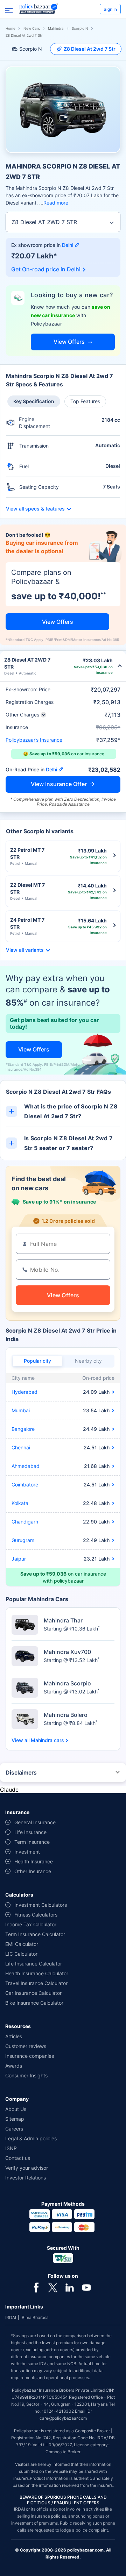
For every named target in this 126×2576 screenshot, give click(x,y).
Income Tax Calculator (31, 1924)
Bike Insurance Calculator (34, 2003)
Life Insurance (30, 1832)
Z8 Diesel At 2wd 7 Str (90, 49)
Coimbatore (25, 1485)
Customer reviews (26, 2046)
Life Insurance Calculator (34, 1964)
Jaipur (19, 1559)
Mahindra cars (47, 1740)
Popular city (37, 1361)
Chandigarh (25, 1522)
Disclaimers (21, 1772)
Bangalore (23, 1429)
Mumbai (21, 1410)
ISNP (11, 2148)
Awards (14, 2066)
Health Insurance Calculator (37, 1973)
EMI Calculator (22, 1944)
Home (10, 28)
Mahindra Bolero (66, 1715)
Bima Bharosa (35, 2317)
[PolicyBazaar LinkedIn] (70, 2287)
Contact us (18, 2158)
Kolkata (20, 1503)
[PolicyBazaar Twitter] (53, 2287)
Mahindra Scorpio (67, 1683)
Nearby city (88, 1361)
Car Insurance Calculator (33, 1993)
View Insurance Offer (59, 784)
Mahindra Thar (63, 1620)
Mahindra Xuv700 (67, 1652)
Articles (14, 2036)
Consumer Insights (26, 2075)
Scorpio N (80, 28)
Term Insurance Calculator (35, 1934)
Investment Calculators (41, 1905)
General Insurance (35, 1822)
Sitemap (15, 2119)
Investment (27, 1852)
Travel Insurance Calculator (36, 1983)
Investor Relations (26, 2178)
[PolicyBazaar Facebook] (36, 2287)
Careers (14, 2129)
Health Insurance (34, 1861)
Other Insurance (33, 1871)
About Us (16, 2109)
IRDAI (11, 2317)
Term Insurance (32, 1842)
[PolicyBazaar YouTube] (86, 2287)
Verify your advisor (27, 2168)
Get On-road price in (46, 269)
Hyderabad (24, 1392)
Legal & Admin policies (31, 2138)
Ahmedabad (26, 1466)
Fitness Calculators (36, 1915)
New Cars (32, 28)
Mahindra (56, 28)
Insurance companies (30, 2056)
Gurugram (23, 1540)
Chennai (21, 1447)
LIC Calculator (21, 1954)
